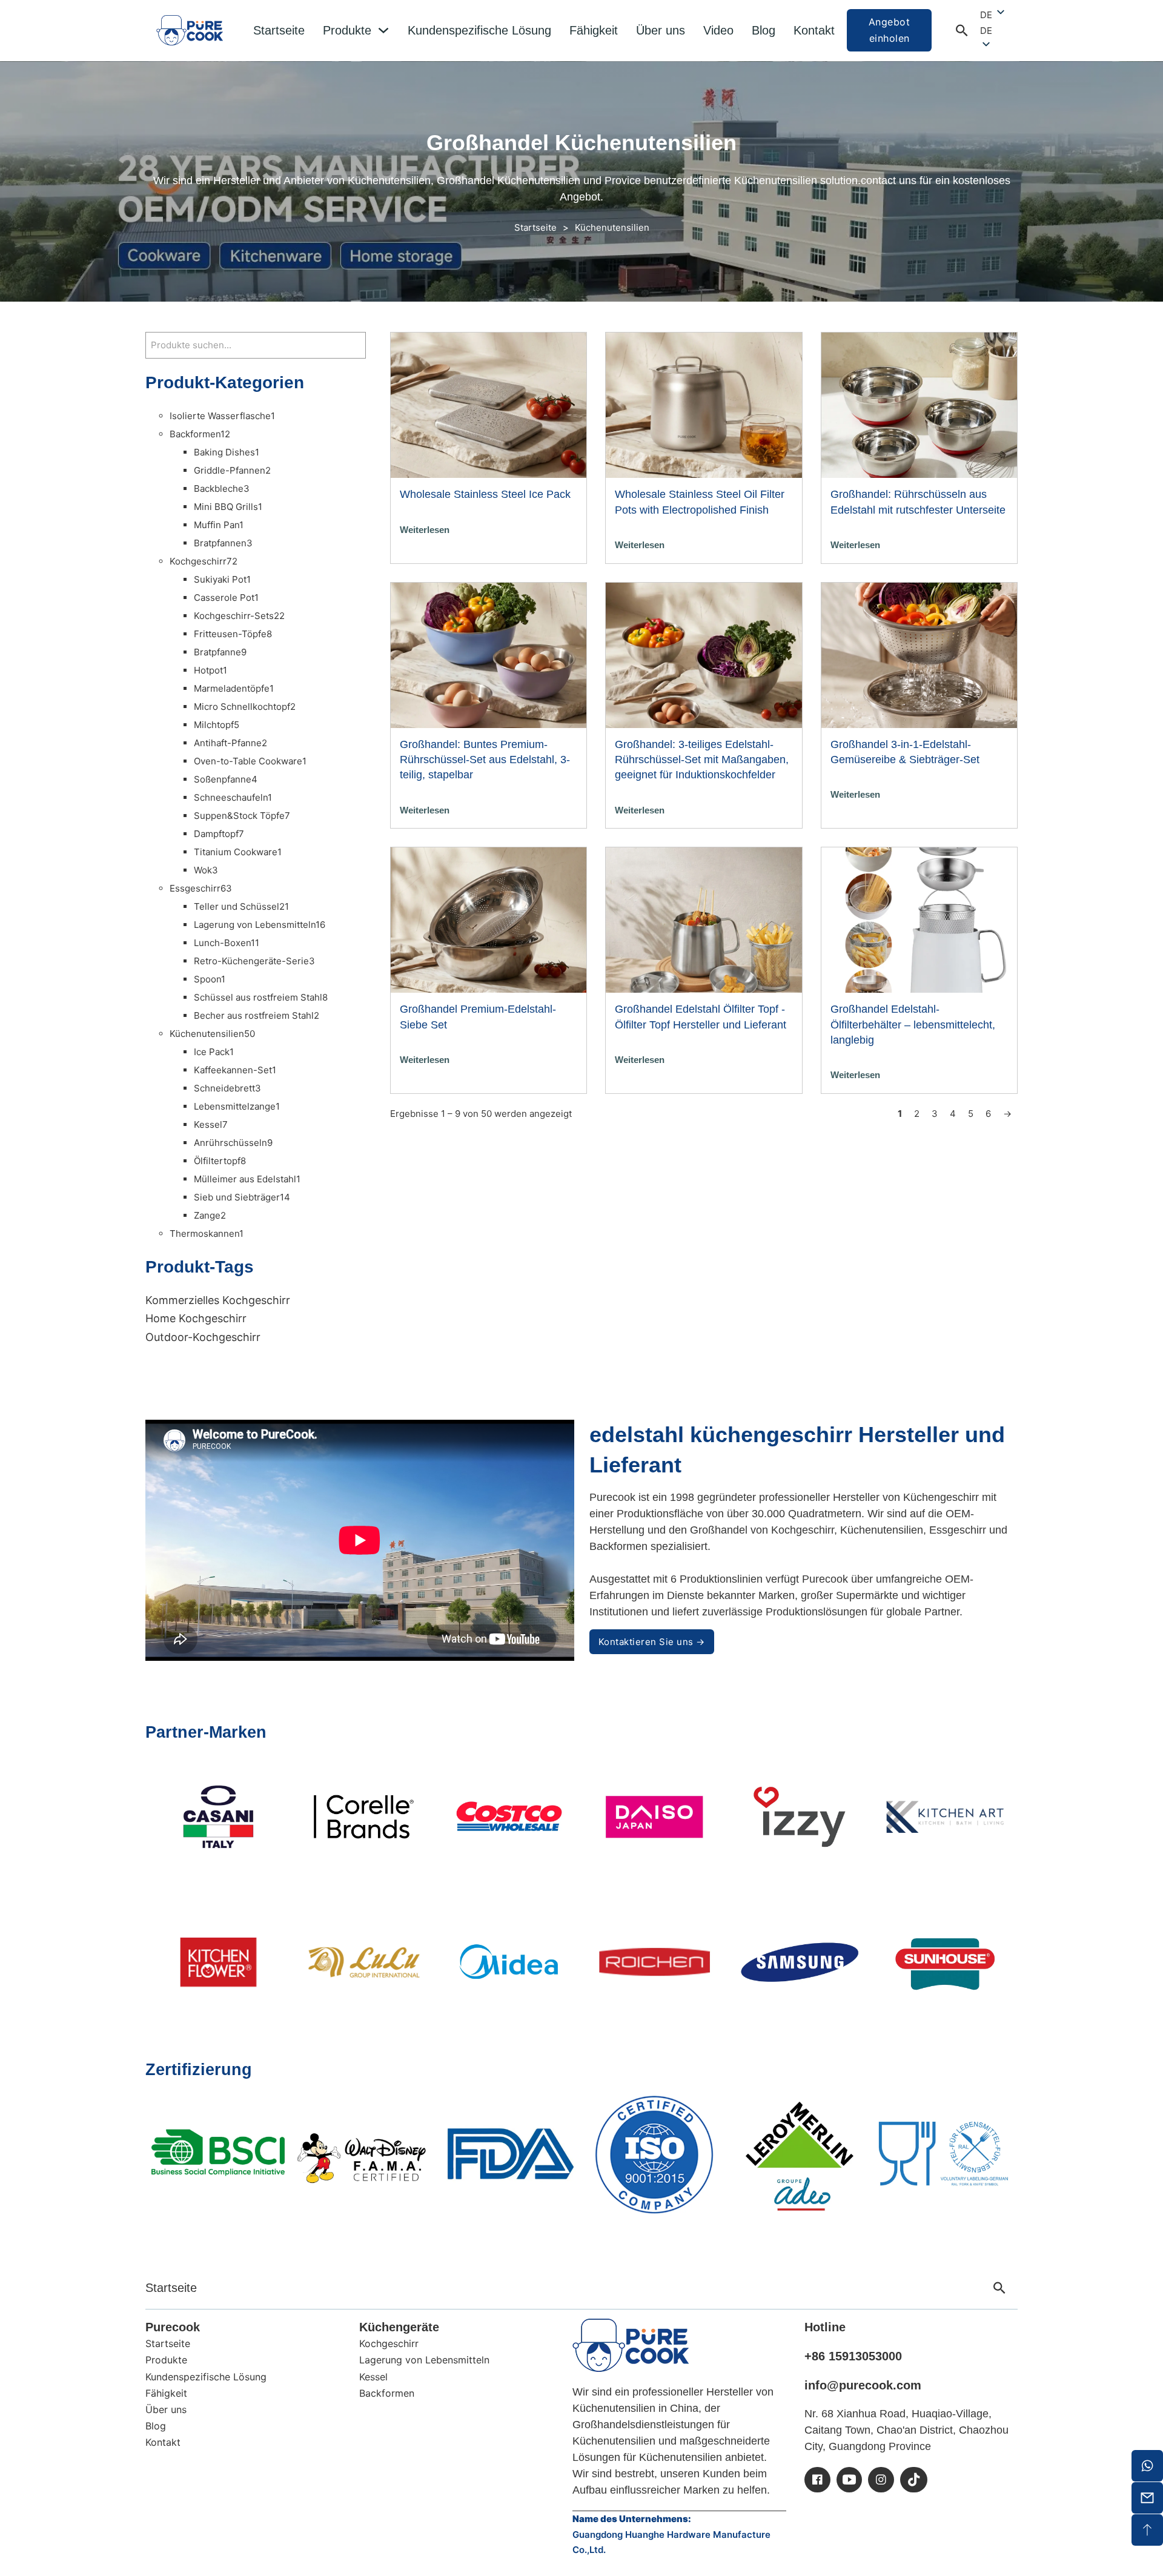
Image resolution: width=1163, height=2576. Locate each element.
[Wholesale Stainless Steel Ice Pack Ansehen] (489, 404)
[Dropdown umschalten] (383, 30)
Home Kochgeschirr (196, 1318)
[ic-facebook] (817, 2480)
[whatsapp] (1147, 2466)
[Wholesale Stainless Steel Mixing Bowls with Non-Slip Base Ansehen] (919, 404)
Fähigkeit (594, 30)
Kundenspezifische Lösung (479, 30)
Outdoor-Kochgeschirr (203, 1337)
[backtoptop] (1147, 2530)
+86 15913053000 (853, 2356)
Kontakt (814, 30)
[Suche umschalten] (962, 30)
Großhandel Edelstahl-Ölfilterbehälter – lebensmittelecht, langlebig (913, 1024)
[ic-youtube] (849, 2480)
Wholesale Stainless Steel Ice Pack (485, 494)
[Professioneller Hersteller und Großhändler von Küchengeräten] (631, 2345)
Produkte (347, 30)
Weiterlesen (425, 530)
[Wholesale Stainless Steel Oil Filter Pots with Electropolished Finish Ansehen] (704, 404)
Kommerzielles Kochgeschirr (218, 1300)
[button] (993, 31)
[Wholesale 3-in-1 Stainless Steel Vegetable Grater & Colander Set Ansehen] (919, 654)
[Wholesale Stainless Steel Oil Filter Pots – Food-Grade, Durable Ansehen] (919, 919)
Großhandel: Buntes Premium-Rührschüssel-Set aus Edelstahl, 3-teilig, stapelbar (485, 760)
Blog (764, 30)
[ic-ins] (881, 2480)
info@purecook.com (863, 2385)
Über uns (661, 30)
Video (718, 30)
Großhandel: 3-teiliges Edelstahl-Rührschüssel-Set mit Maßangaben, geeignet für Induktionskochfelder (702, 760)
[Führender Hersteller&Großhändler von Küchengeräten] (190, 30)
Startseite (279, 30)
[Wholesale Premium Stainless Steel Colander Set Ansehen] (489, 919)
